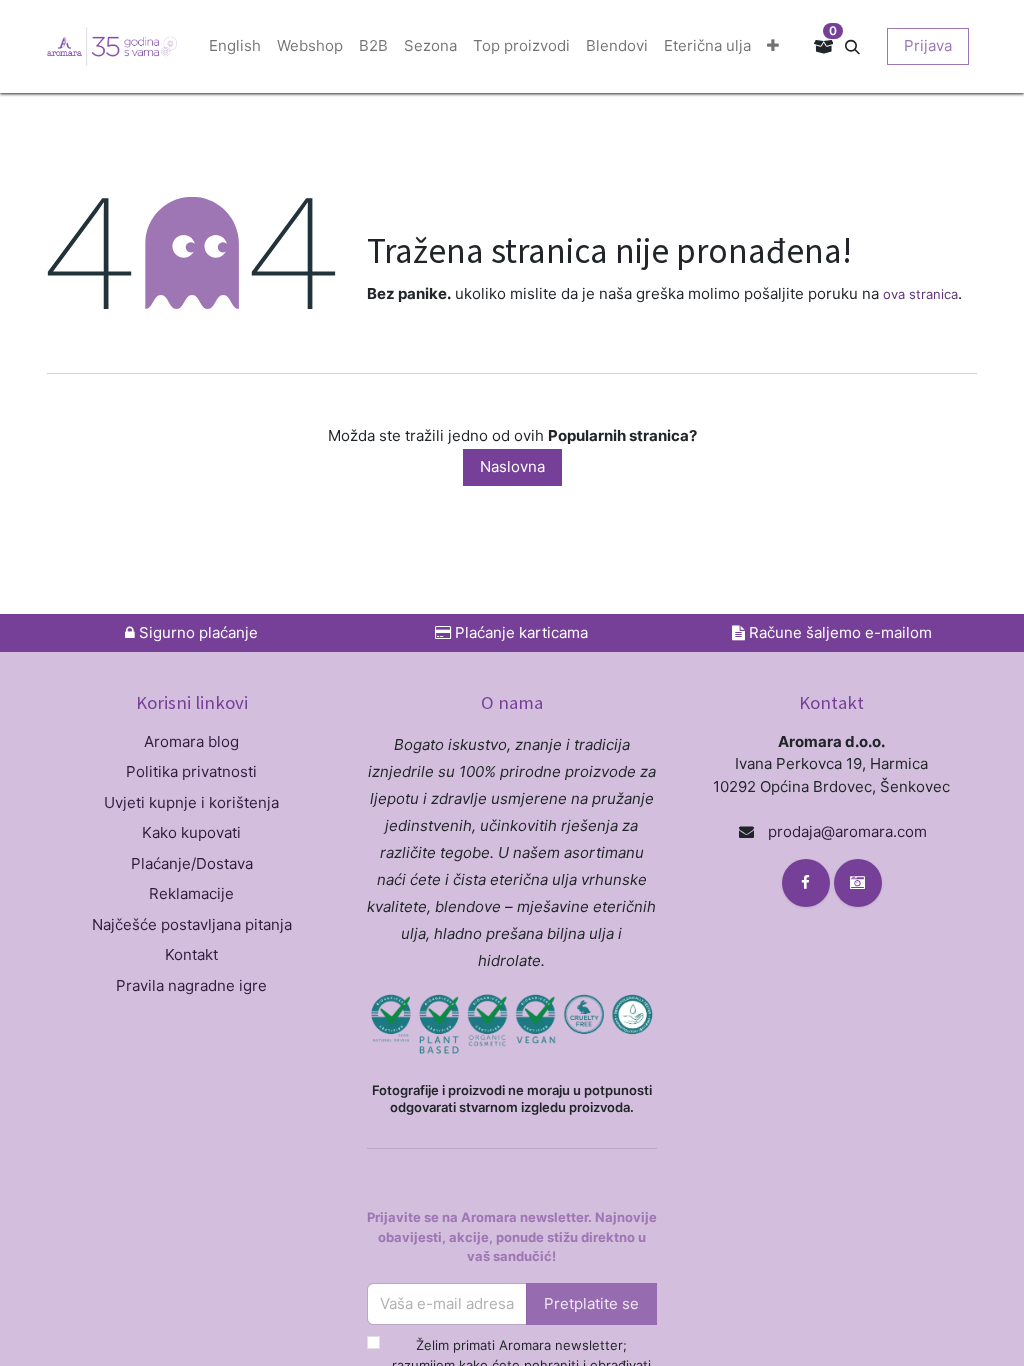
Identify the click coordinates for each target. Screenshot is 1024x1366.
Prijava (928, 45)
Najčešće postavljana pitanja (192, 924)
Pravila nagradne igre (191, 985)
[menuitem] (235, 46)
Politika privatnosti (191, 771)
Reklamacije (191, 893)
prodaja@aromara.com (847, 831)
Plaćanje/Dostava (192, 863)
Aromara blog (191, 741)
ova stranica (920, 294)
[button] (860, 45)
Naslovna (512, 466)
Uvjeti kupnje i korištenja (191, 802)
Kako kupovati (191, 832)
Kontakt (191, 954)
